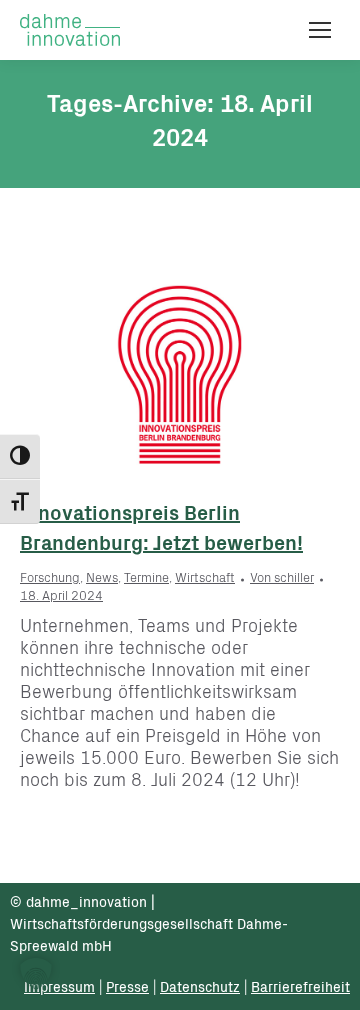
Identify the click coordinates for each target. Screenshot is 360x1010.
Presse (127, 989)
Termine (146, 579)
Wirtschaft (205, 579)
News (102, 579)
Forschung (50, 579)
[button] (36, 974)
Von (282, 579)
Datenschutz (200, 989)
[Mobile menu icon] (320, 30)
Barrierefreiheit (300, 989)
